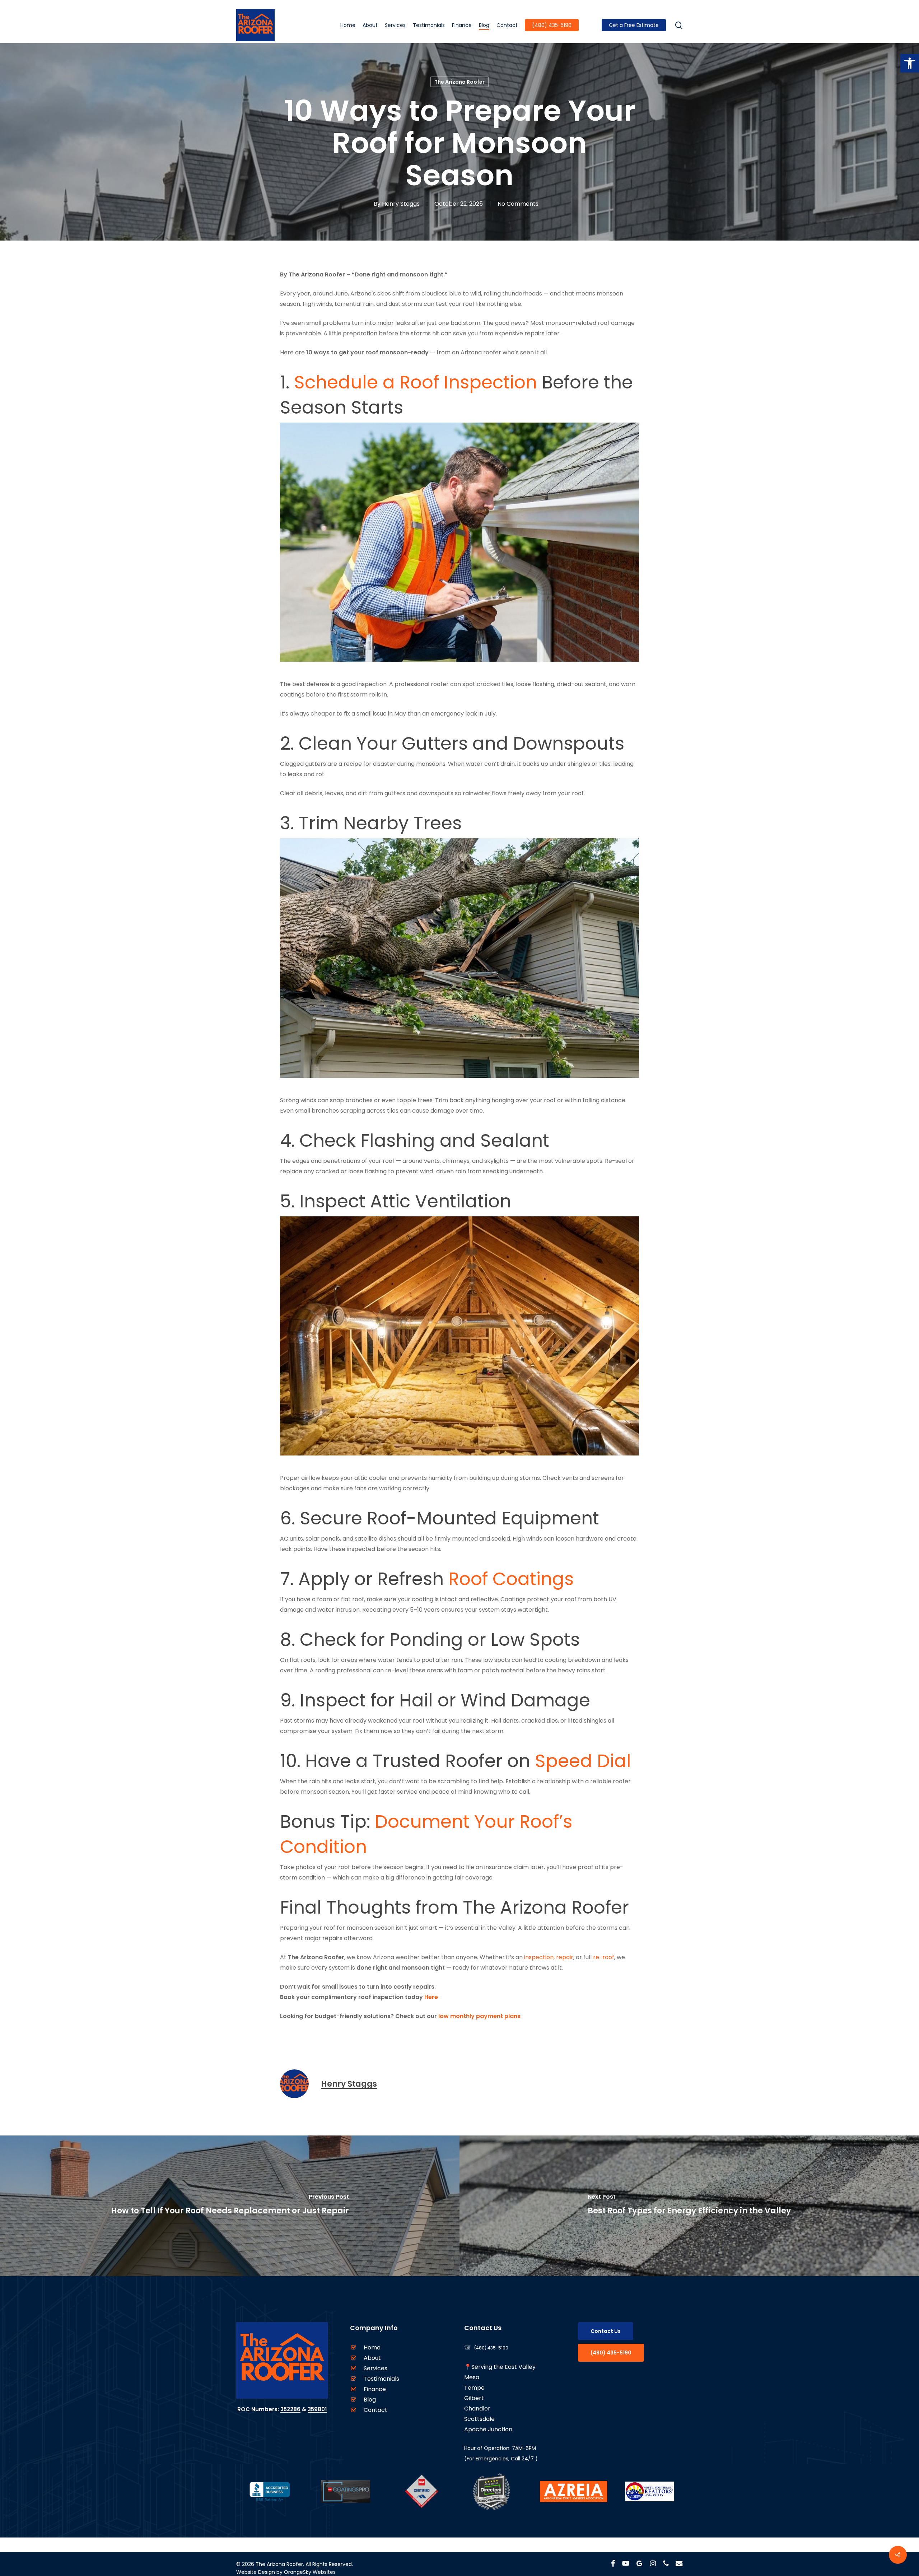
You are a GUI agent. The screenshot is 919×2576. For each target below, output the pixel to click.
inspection (539, 1957)
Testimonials (381, 2379)
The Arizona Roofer (459, 82)
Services (375, 2368)
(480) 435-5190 (491, 2348)
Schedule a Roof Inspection (416, 382)
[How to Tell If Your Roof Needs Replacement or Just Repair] (230, 2206)
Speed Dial (583, 1761)
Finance (375, 2389)
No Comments (518, 204)
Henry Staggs (401, 204)
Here (431, 1997)
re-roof (604, 1957)
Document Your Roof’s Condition (426, 1834)
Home (372, 2347)
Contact (375, 2410)
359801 (317, 2409)
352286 (290, 2409)
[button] (910, 63)
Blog (370, 2400)
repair (565, 1957)
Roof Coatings (511, 1579)
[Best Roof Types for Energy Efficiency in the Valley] (689, 2206)
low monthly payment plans (479, 2016)
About (372, 2358)
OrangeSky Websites (310, 2572)
